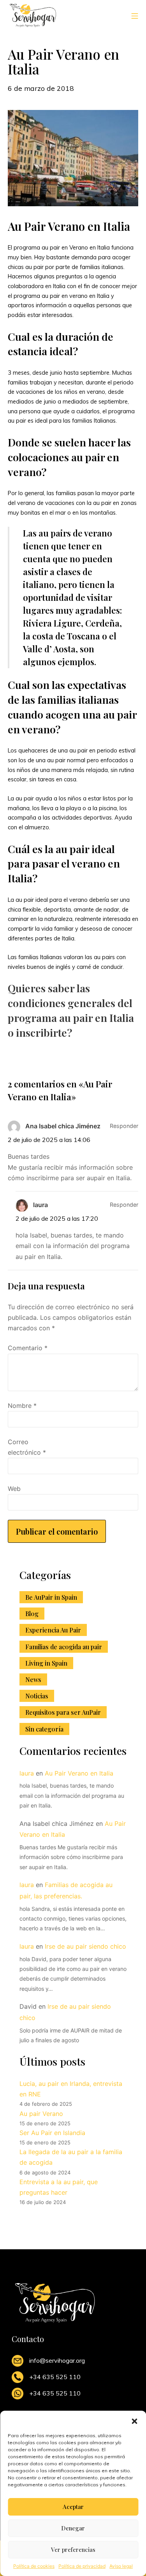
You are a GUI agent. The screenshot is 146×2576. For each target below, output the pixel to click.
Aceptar (73, 2507)
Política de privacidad (82, 2566)
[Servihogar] (33, 15)
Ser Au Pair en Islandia (52, 2133)
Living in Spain (46, 1663)
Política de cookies (34, 2566)
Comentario (28, 1348)
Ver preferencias (73, 2549)
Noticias (37, 1696)
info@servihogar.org (57, 2360)
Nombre (22, 1406)
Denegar (73, 2528)
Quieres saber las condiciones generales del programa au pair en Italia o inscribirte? (71, 1010)
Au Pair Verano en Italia (79, 1773)
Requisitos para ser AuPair (63, 1712)
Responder (124, 1126)
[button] (134, 2420)
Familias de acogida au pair (64, 1647)
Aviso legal (121, 2566)
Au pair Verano (41, 2114)
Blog (32, 1614)
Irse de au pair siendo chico (85, 1946)
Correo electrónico (27, 1447)
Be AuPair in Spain (51, 1597)
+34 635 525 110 (55, 2377)
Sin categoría (44, 1729)
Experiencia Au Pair (53, 1630)
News (33, 1679)
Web (14, 1489)
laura (27, 1773)
